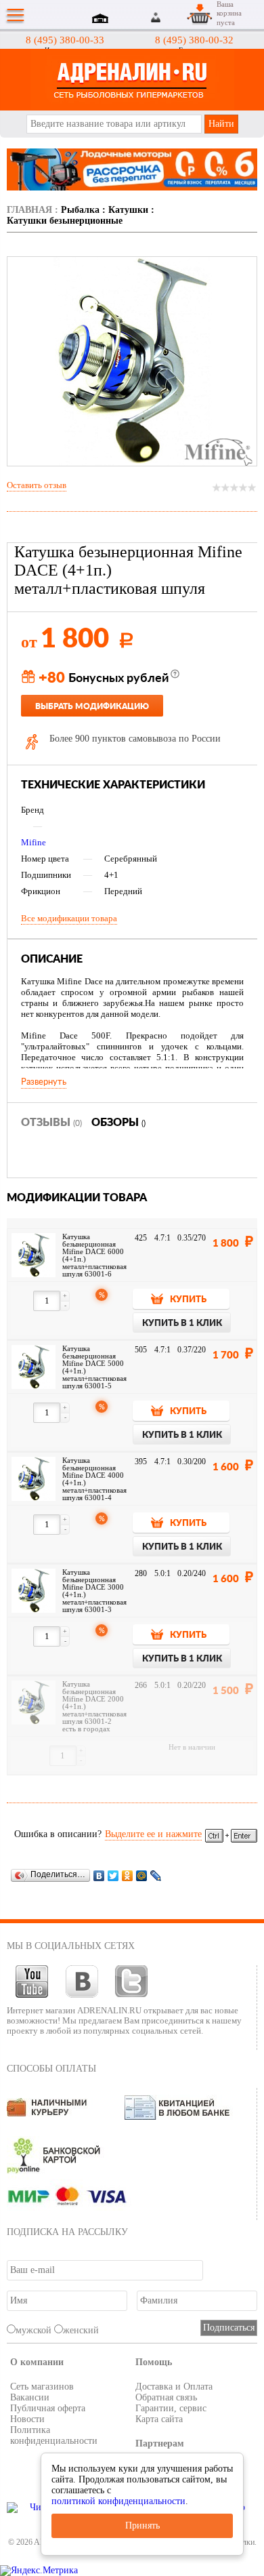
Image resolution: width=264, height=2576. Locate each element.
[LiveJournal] (156, 1875)
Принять (142, 2525)
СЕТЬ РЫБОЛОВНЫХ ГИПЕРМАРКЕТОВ (132, 80)
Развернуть (44, 1082)
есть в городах (86, 1729)
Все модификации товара (69, 918)
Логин (156, 17)
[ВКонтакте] (99, 1875)
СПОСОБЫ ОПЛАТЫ (51, 2069)
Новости (27, 2419)
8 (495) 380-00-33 (65, 40)
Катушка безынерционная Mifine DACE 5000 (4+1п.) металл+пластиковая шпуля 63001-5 (94, 1367)
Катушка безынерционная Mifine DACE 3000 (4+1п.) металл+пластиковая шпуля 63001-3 (94, 1591)
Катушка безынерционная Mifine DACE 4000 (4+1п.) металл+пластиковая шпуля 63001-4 (94, 1479)
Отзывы (51, 1123)
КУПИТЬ (188, 1300)
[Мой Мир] (142, 1875)
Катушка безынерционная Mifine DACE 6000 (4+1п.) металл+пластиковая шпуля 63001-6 (94, 1255)
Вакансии (30, 2397)
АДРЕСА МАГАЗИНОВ (102, 20)
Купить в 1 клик (182, 1324)
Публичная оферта (48, 2408)
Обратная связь (166, 2397)
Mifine (34, 842)
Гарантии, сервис (171, 2408)
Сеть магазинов (42, 2387)
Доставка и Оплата (174, 2387)
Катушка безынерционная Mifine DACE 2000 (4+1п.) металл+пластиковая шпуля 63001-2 (94, 1703)
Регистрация (172, 17)
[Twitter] (113, 1875)
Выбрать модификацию (92, 706)
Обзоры (118, 1123)
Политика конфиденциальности (54, 2435)
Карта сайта (159, 2419)
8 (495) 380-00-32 (194, 40)
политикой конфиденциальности (118, 2501)
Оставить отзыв (37, 485)
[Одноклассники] (128, 1875)
